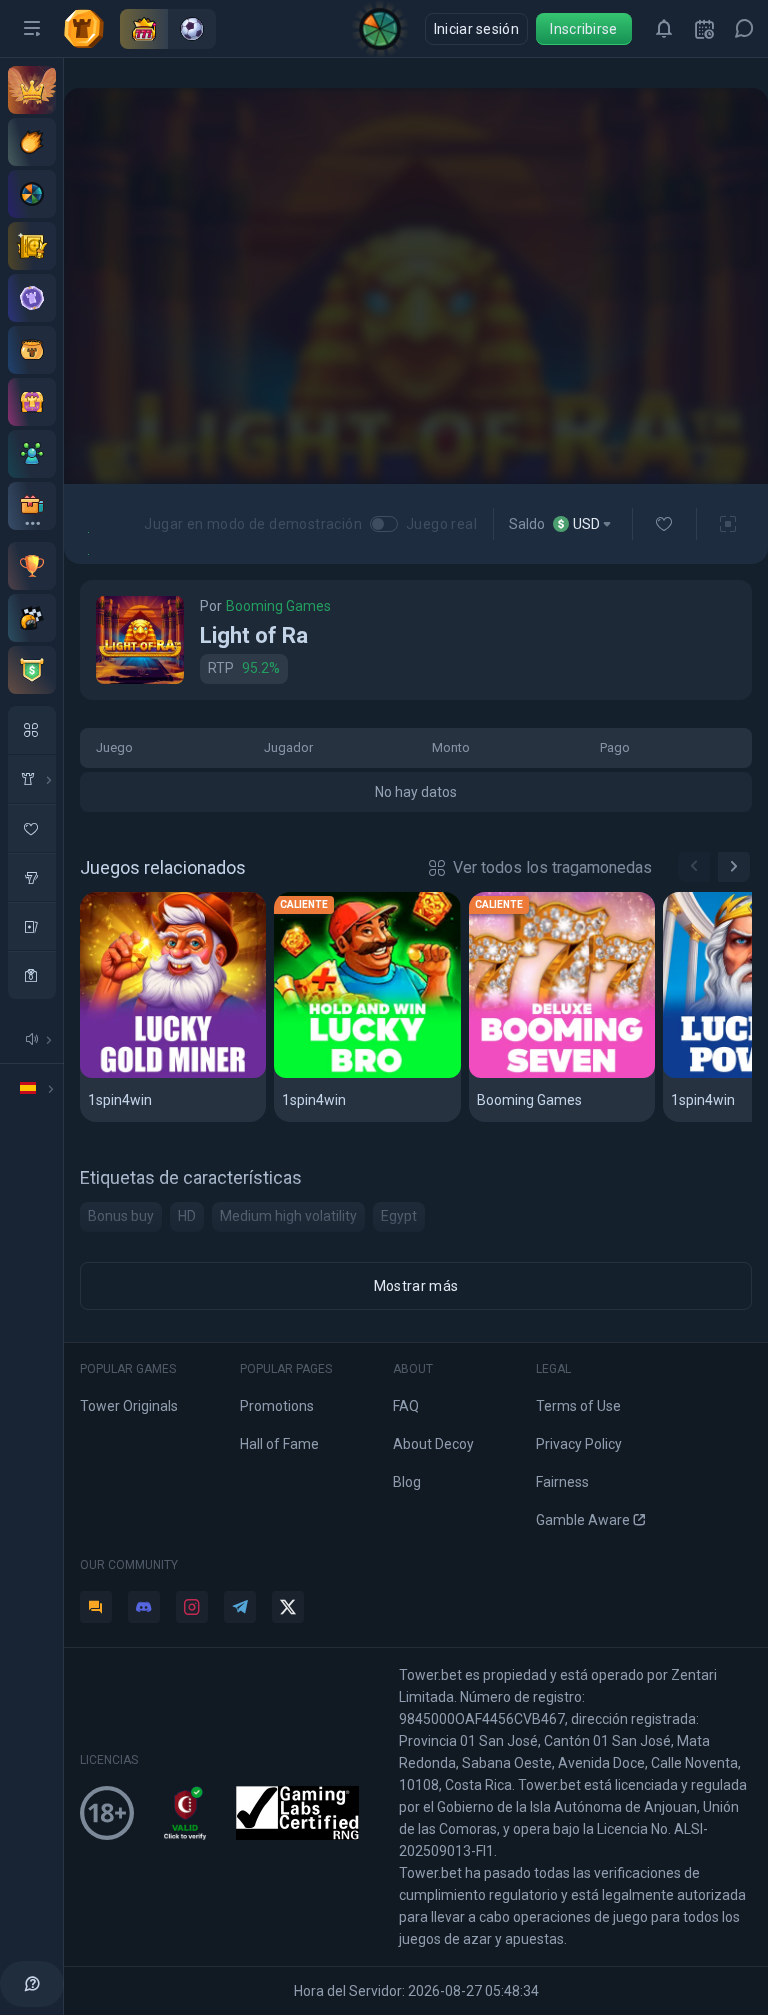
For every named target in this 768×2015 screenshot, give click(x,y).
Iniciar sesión (476, 29)
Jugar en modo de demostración (253, 524)
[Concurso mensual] (32, 566)
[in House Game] (32, 779)
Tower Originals (129, 1406)
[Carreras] (32, 618)
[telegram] (240, 1607)
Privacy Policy (579, 1444)
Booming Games (278, 606)
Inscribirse (583, 29)
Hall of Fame (279, 1444)
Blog (407, 1482)
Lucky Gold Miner (153, 1074)
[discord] (144, 1607)
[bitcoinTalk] (96, 1607)
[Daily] (704, 29)
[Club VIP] (32, 90)
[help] (32, 1984)
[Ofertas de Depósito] (32, 142)
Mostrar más (416, 1286)
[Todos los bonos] (32, 506)
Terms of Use (578, 1406)
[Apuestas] (32, 246)
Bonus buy (121, 1216)
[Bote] (32, 350)
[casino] (32, 975)
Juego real (441, 524)
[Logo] (92, 29)
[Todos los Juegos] (32, 730)
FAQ (406, 1406)
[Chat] (744, 29)
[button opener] (32, 29)
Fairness (562, 1482)
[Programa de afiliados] (32, 454)
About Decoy (433, 1444)
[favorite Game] (32, 828)
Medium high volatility (288, 1216)
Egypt (399, 1216)
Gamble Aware (583, 1520)
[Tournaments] (32, 670)
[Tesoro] (32, 402)
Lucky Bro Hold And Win (366, 1074)
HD (187, 1216)
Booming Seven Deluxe (561, 1074)
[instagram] (192, 1607)
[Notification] (664, 29)
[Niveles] (32, 298)
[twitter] (288, 1607)
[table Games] (32, 926)
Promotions (277, 1406)
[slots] (32, 877)
